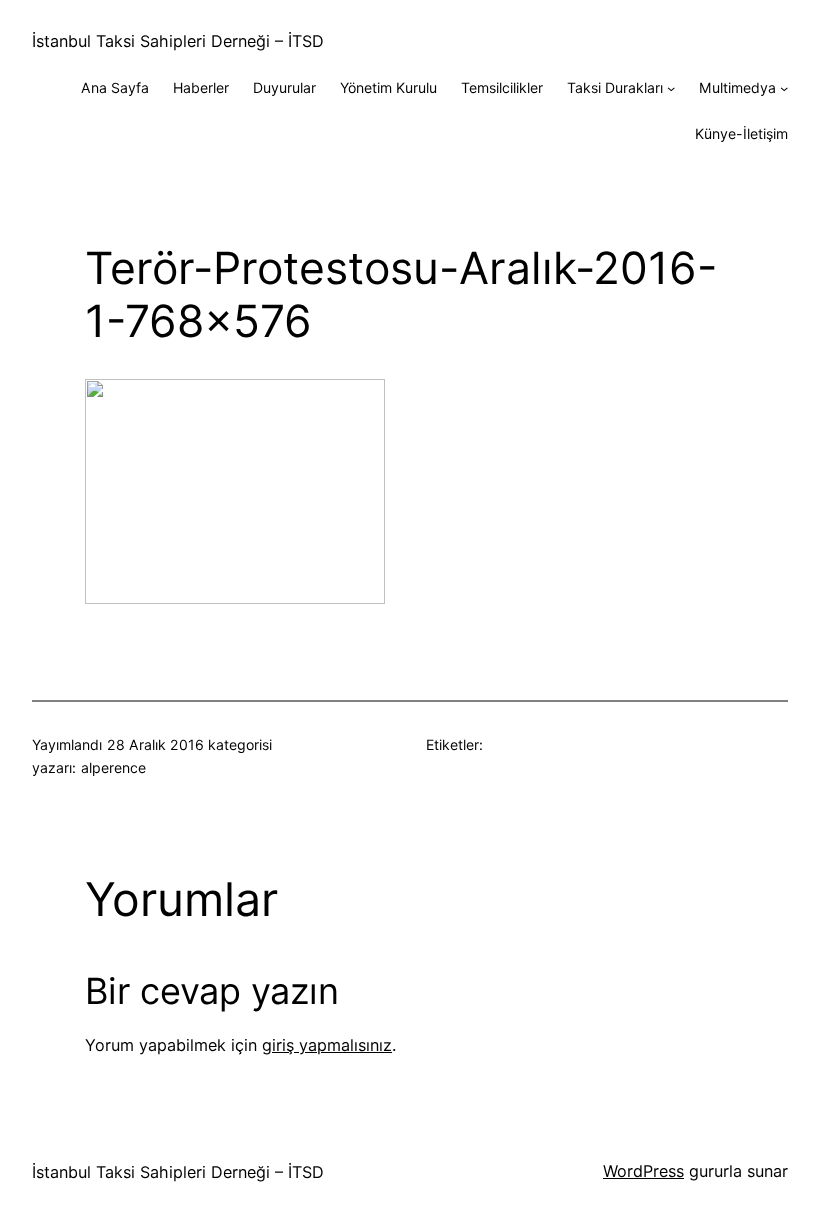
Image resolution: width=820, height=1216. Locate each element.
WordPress (643, 1171)
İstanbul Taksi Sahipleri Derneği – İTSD (178, 41)
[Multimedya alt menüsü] (784, 88)
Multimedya (737, 87)
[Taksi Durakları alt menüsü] (671, 88)
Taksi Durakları (615, 87)
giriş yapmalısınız (327, 1045)
